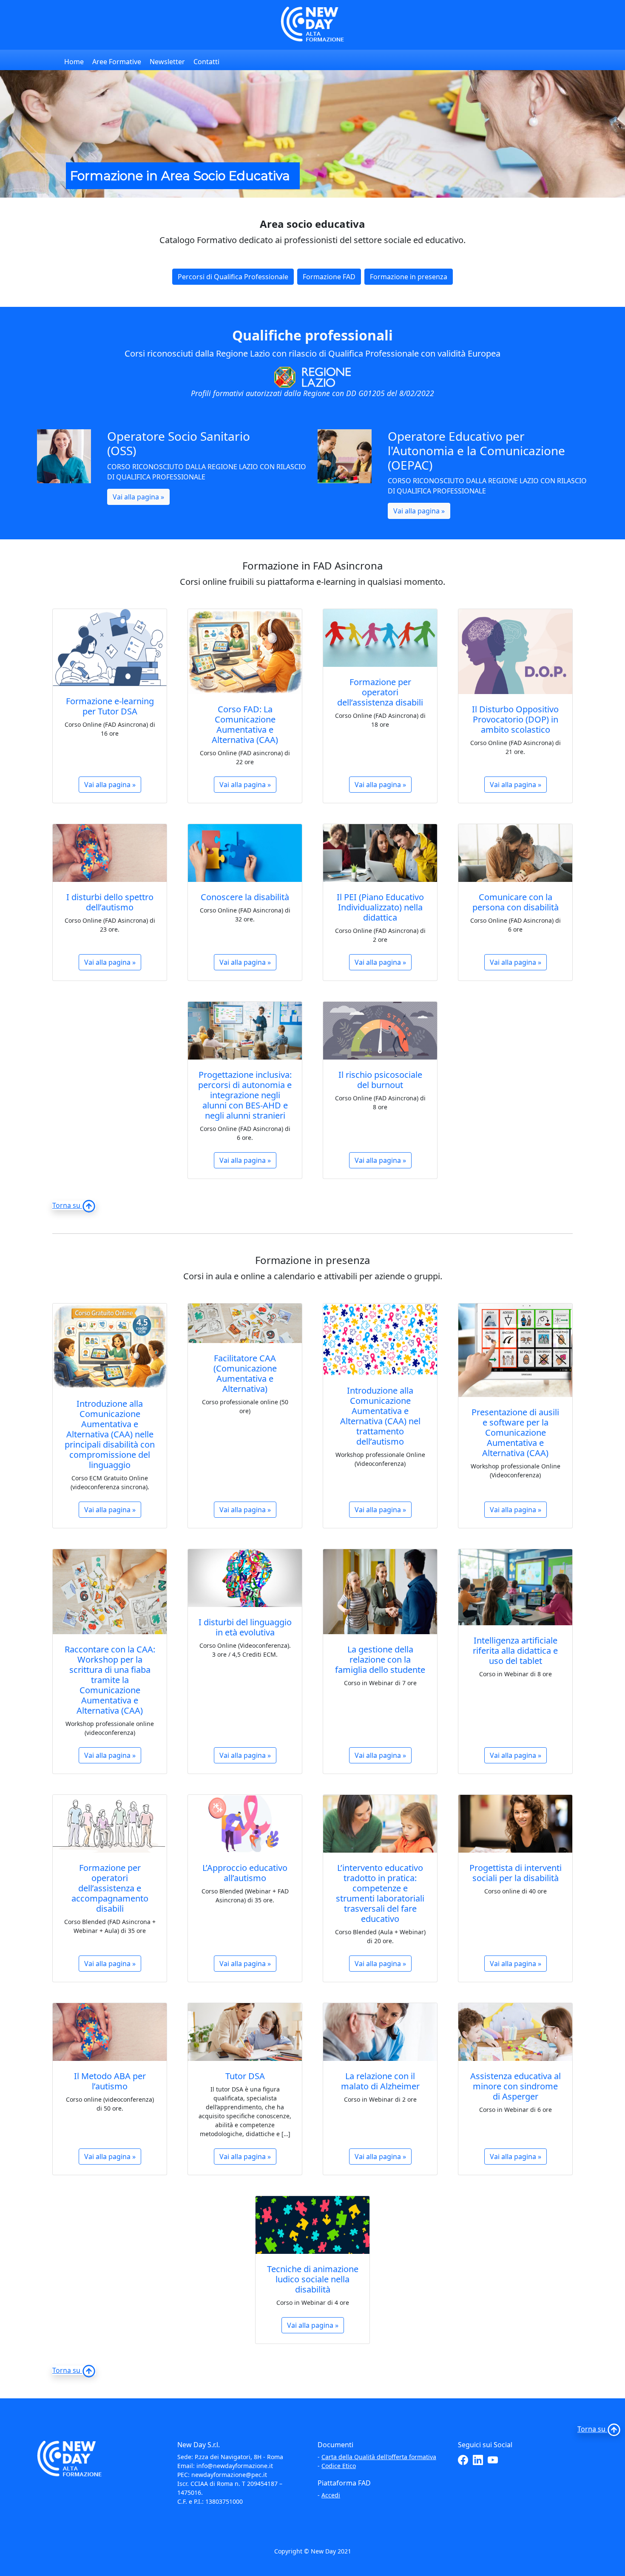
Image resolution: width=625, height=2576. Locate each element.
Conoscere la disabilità (245, 897)
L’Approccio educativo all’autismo (245, 1873)
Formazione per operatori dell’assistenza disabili (380, 692)
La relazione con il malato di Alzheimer (380, 2081)
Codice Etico (339, 2466)
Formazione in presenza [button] (409, 277)
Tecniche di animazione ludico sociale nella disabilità (313, 2279)
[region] (312, 134)
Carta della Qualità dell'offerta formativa (379, 2457)
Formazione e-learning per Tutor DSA (110, 706)
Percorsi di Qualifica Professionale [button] (233, 277)
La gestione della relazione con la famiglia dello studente (380, 1659)
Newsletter (167, 62)
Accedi (331, 2495)
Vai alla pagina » (138, 497)
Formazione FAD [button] (329, 277)
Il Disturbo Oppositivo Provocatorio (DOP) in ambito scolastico (515, 719)
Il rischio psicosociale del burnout (380, 1080)
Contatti (206, 62)
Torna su (67, 1205)
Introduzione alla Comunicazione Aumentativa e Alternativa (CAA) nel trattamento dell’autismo (380, 1416)
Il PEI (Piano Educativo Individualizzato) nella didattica (380, 907)
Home (74, 62)
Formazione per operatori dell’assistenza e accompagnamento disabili (110, 1888)
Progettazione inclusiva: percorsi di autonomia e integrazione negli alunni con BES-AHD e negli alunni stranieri (245, 1095)
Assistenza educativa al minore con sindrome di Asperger (516, 2086)
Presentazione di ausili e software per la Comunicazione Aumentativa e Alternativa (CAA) (515, 1433)
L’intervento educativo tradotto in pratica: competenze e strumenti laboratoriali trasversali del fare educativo (380, 1893)
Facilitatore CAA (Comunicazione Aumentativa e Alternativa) (245, 1373)
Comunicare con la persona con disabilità (516, 902)
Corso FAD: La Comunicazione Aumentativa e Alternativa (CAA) (245, 724)
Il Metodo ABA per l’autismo (110, 2081)
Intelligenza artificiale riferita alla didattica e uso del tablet (515, 1651)
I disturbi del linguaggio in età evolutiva (245, 1627)
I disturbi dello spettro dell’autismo (110, 902)
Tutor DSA (245, 2076)
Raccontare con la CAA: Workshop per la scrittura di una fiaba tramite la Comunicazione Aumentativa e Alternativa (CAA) (110, 1680)
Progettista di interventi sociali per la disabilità (516, 1873)
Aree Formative (117, 62)
